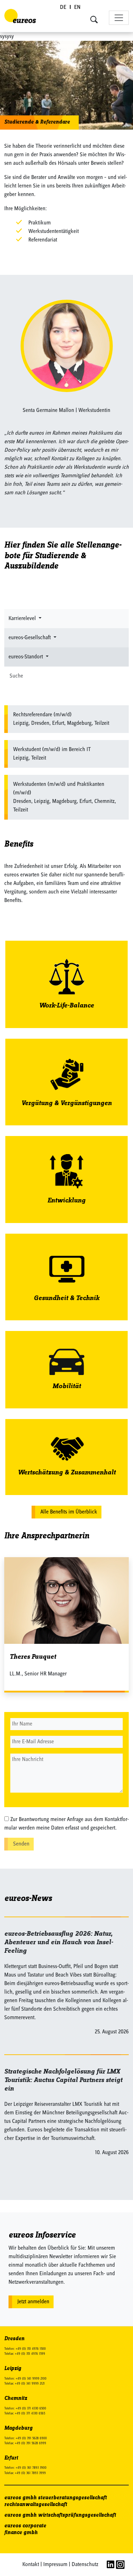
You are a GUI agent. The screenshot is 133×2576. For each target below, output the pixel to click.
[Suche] (124, 676)
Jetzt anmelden (33, 2302)
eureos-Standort (26, 657)
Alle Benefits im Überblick (69, 1512)
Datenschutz (85, 2565)
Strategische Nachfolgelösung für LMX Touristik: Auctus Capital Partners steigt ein (63, 2080)
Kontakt (31, 2565)
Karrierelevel (23, 619)
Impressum (55, 2565)
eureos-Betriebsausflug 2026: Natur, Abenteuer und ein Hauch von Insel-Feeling (59, 1942)
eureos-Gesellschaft (30, 638)
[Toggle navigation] (119, 18)
